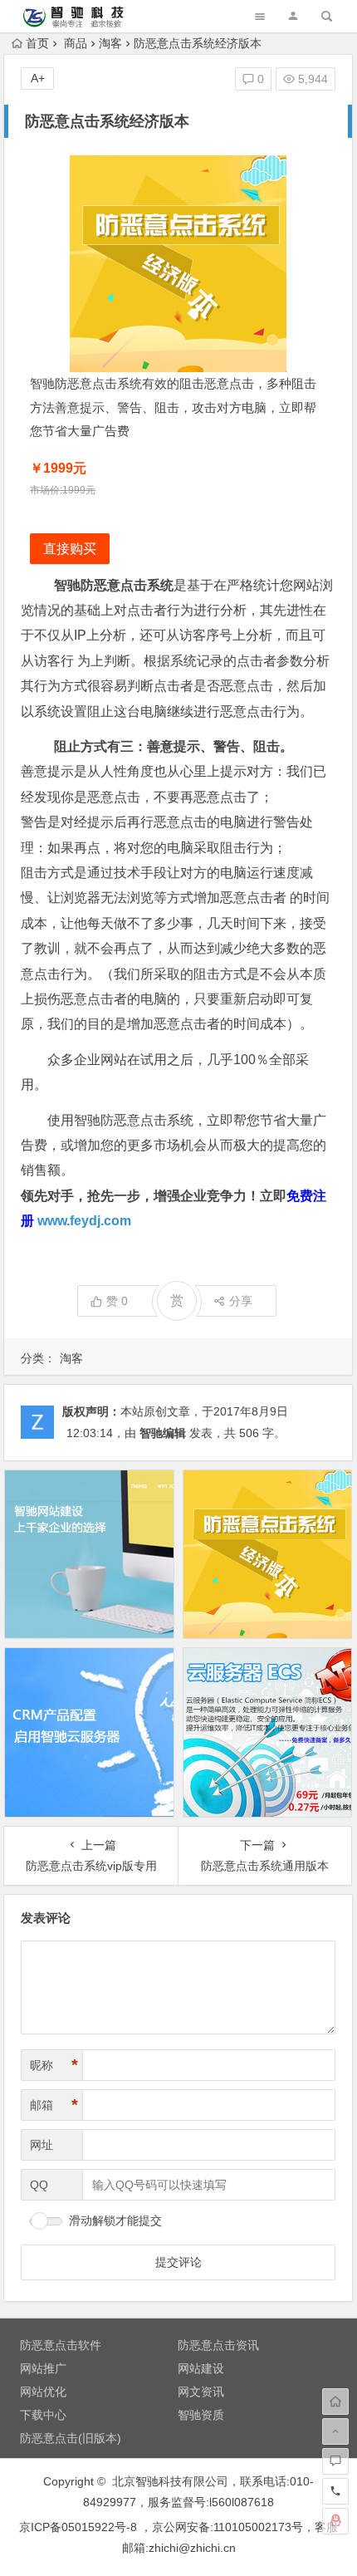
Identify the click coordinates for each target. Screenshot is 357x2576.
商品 (76, 43)
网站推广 (43, 2368)
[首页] (335, 2402)
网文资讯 (201, 2392)
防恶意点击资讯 (218, 2345)
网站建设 (201, 2368)
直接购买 (70, 549)
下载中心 (43, 2415)
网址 (42, 2145)
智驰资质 (201, 2415)
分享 (241, 1301)
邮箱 (54, 2105)
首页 (37, 43)
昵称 (54, 2065)
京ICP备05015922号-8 (78, 2527)
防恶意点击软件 (61, 2345)
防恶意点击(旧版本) (71, 2438)
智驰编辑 (163, 1433)
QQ (39, 2185)
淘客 (110, 43)
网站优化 (43, 2392)
